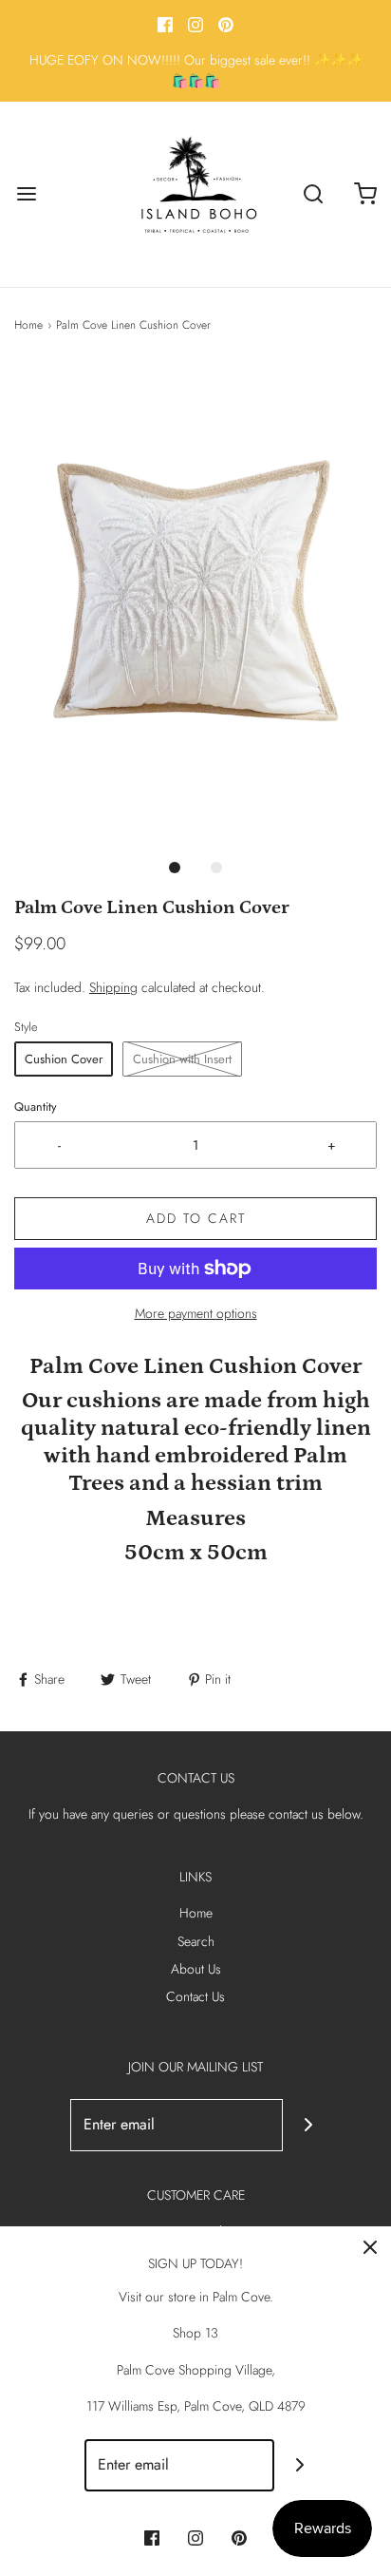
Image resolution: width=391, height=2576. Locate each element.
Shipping (113, 987)
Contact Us (195, 1996)
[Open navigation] (26, 194)
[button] (195, 605)
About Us (196, 1969)
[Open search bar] (313, 194)
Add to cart (196, 1218)
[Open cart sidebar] (365, 194)
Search (196, 1941)
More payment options (196, 1313)
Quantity (36, 1107)
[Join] (309, 2125)
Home (28, 325)
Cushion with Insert (182, 1059)
